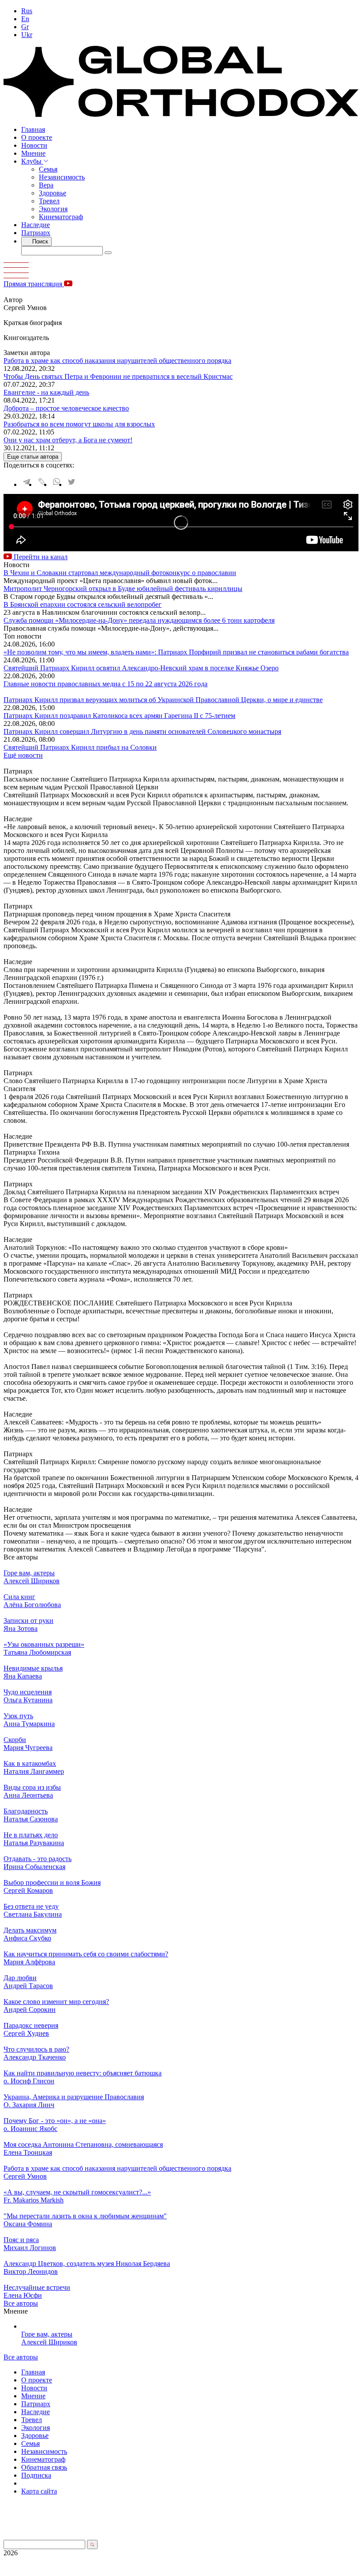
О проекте (37, 137)
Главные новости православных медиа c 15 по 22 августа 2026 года (106, 684)
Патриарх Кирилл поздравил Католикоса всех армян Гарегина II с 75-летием (119, 716)
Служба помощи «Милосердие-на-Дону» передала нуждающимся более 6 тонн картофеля (139, 620)
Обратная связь (44, 2467)
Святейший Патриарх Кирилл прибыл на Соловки (80, 747)
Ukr (27, 35)
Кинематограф (61, 217)
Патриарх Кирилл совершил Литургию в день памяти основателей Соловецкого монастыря (142, 731)
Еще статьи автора (33, 457)
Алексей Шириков (49, 2342)
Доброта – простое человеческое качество (66, 408)
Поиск (39, 241)
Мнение (33, 153)
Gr (25, 27)
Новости (34, 145)
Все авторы (21, 2303)
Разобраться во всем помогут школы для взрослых (79, 424)
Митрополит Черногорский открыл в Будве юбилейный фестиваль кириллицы (123, 589)
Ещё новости (23, 755)
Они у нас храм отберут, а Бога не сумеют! (68, 440)
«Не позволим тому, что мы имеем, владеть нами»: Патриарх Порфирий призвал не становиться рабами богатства (176, 652)
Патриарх (36, 233)
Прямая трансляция (34, 284)
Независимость (62, 177)
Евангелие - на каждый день (46, 392)
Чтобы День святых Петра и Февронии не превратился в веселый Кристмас (118, 376)
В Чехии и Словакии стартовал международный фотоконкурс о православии (120, 573)
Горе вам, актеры (47, 2334)
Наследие (36, 225)
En (25, 19)
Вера (46, 185)
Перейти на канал (40, 557)
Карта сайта (39, 2491)
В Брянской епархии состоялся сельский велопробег (83, 604)
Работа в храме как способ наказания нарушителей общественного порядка (117, 361)
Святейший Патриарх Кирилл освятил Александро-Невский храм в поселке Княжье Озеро (141, 668)
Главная (33, 129)
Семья (48, 169)
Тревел (49, 201)
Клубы (32, 161)
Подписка (36, 2475)
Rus (27, 11)
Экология (53, 209)
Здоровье (53, 193)
